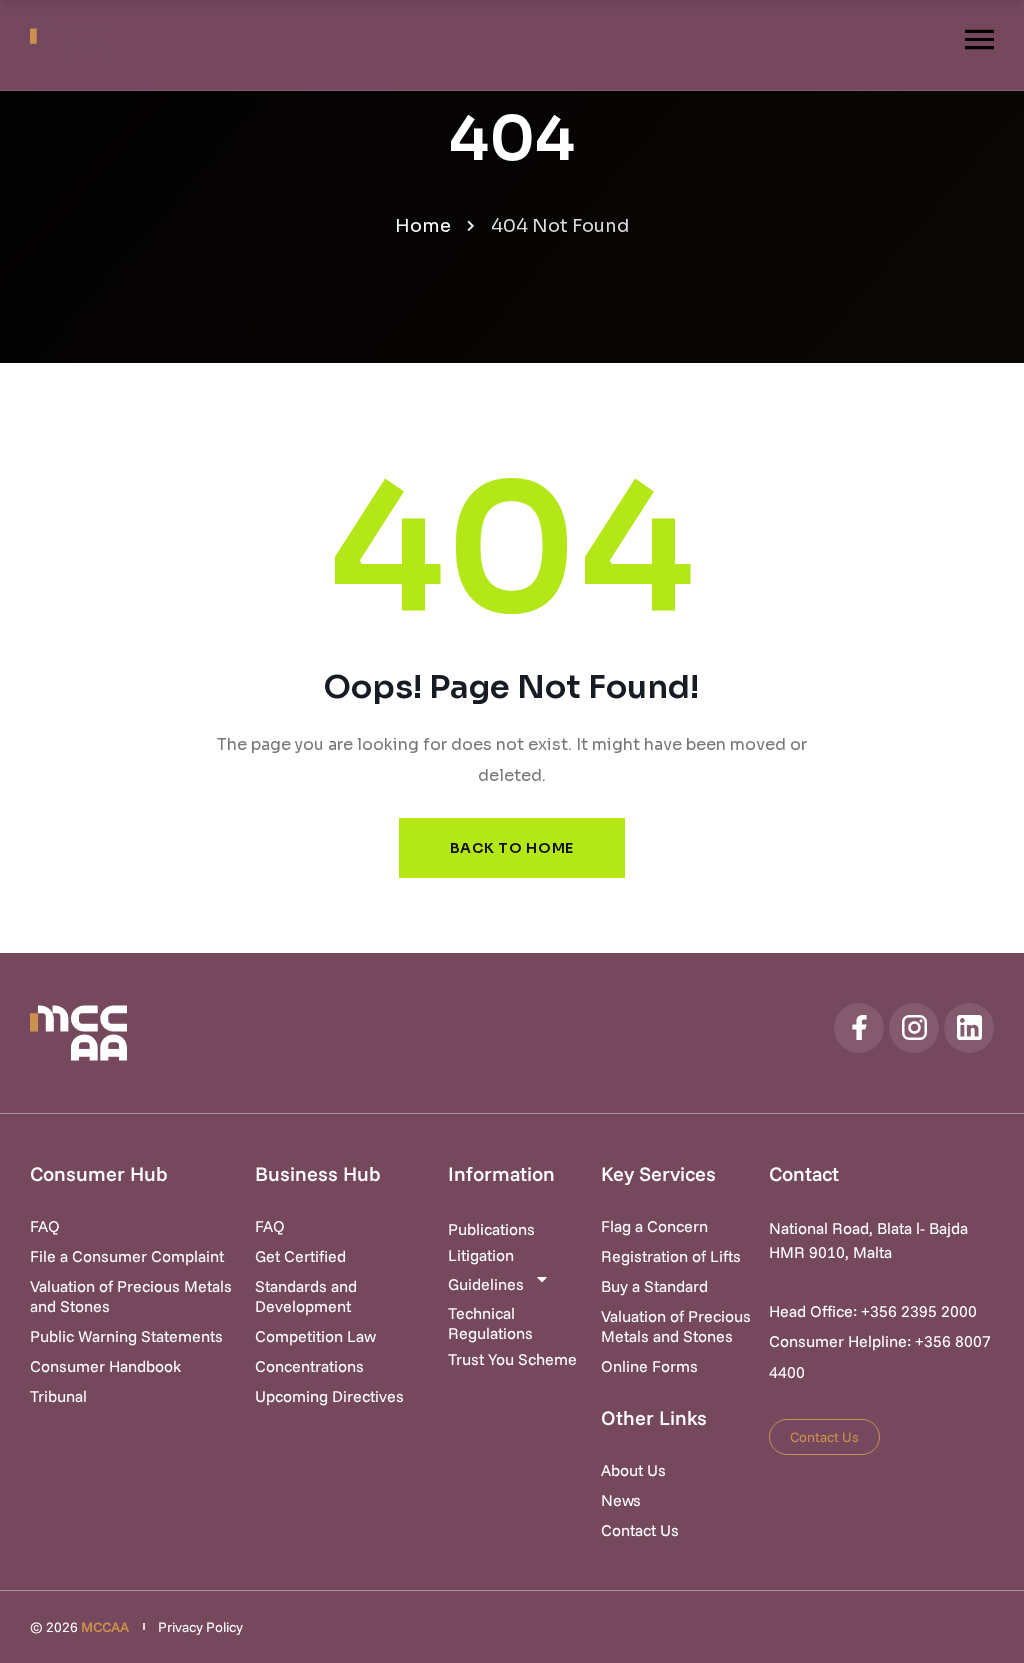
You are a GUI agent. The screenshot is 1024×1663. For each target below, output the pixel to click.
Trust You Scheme (512, 1359)
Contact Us (640, 1530)
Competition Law (315, 1336)
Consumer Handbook (105, 1366)
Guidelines (486, 1284)
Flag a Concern (654, 1226)
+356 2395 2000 (919, 1311)
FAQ (45, 1226)
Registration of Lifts (671, 1256)
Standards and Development (306, 1296)
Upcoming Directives (329, 1396)
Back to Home (512, 848)
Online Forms (649, 1366)
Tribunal (58, 1396)
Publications (491, 1229)
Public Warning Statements (126, 1336)
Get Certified (300, 1256)
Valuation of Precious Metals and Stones (131, 1296)
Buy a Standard (654, 1286)
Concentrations (309, 1366)
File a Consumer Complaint (127, 1256)
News (621, 1500)
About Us (633, 1470)
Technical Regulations (490, 1323)
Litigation (481, 1255)
